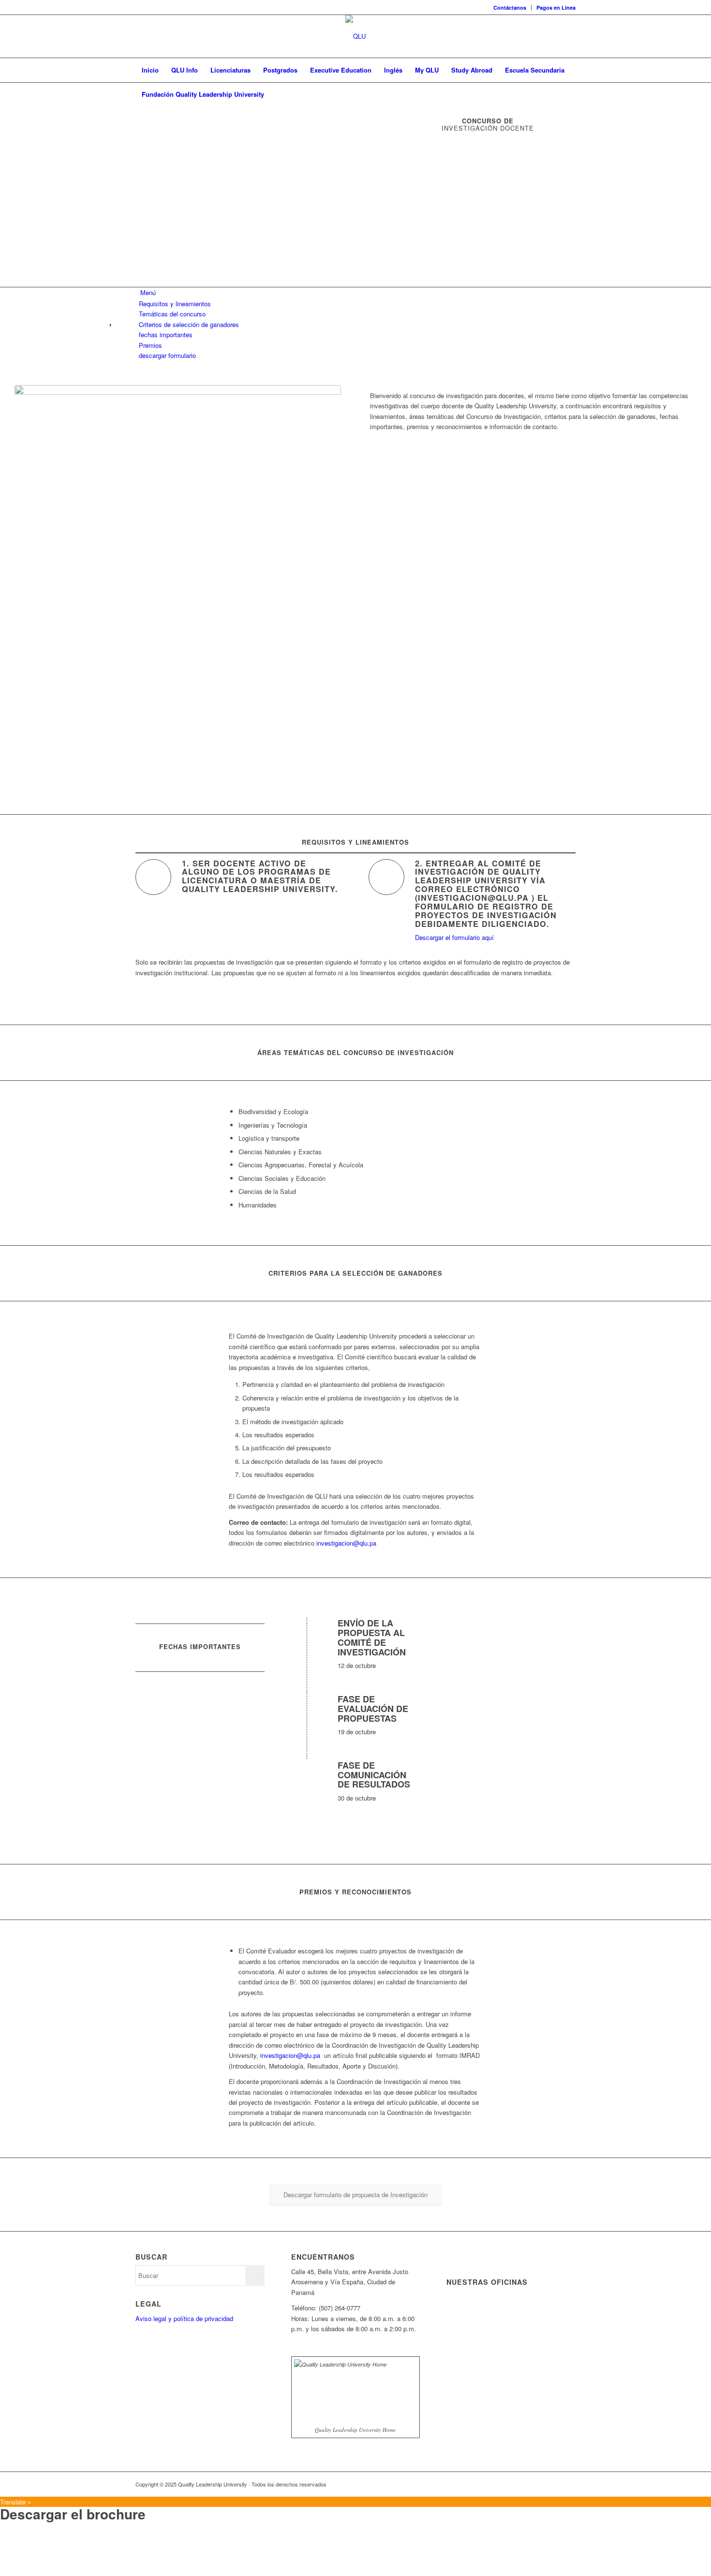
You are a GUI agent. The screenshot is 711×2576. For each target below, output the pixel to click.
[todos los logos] (355, 36)
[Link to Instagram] (568, 2484)
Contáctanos (510, 7)
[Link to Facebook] (510, 2484)
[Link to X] (525, 2484)
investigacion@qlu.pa (346, 1543)
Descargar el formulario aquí (454, 937)
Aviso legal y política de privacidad (184, 2318)
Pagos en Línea (556, 7)
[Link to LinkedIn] (539, 2484)
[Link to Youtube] (554, 2484)
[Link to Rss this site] (496, 2484)
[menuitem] (510, 7)
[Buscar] (569, 94)
